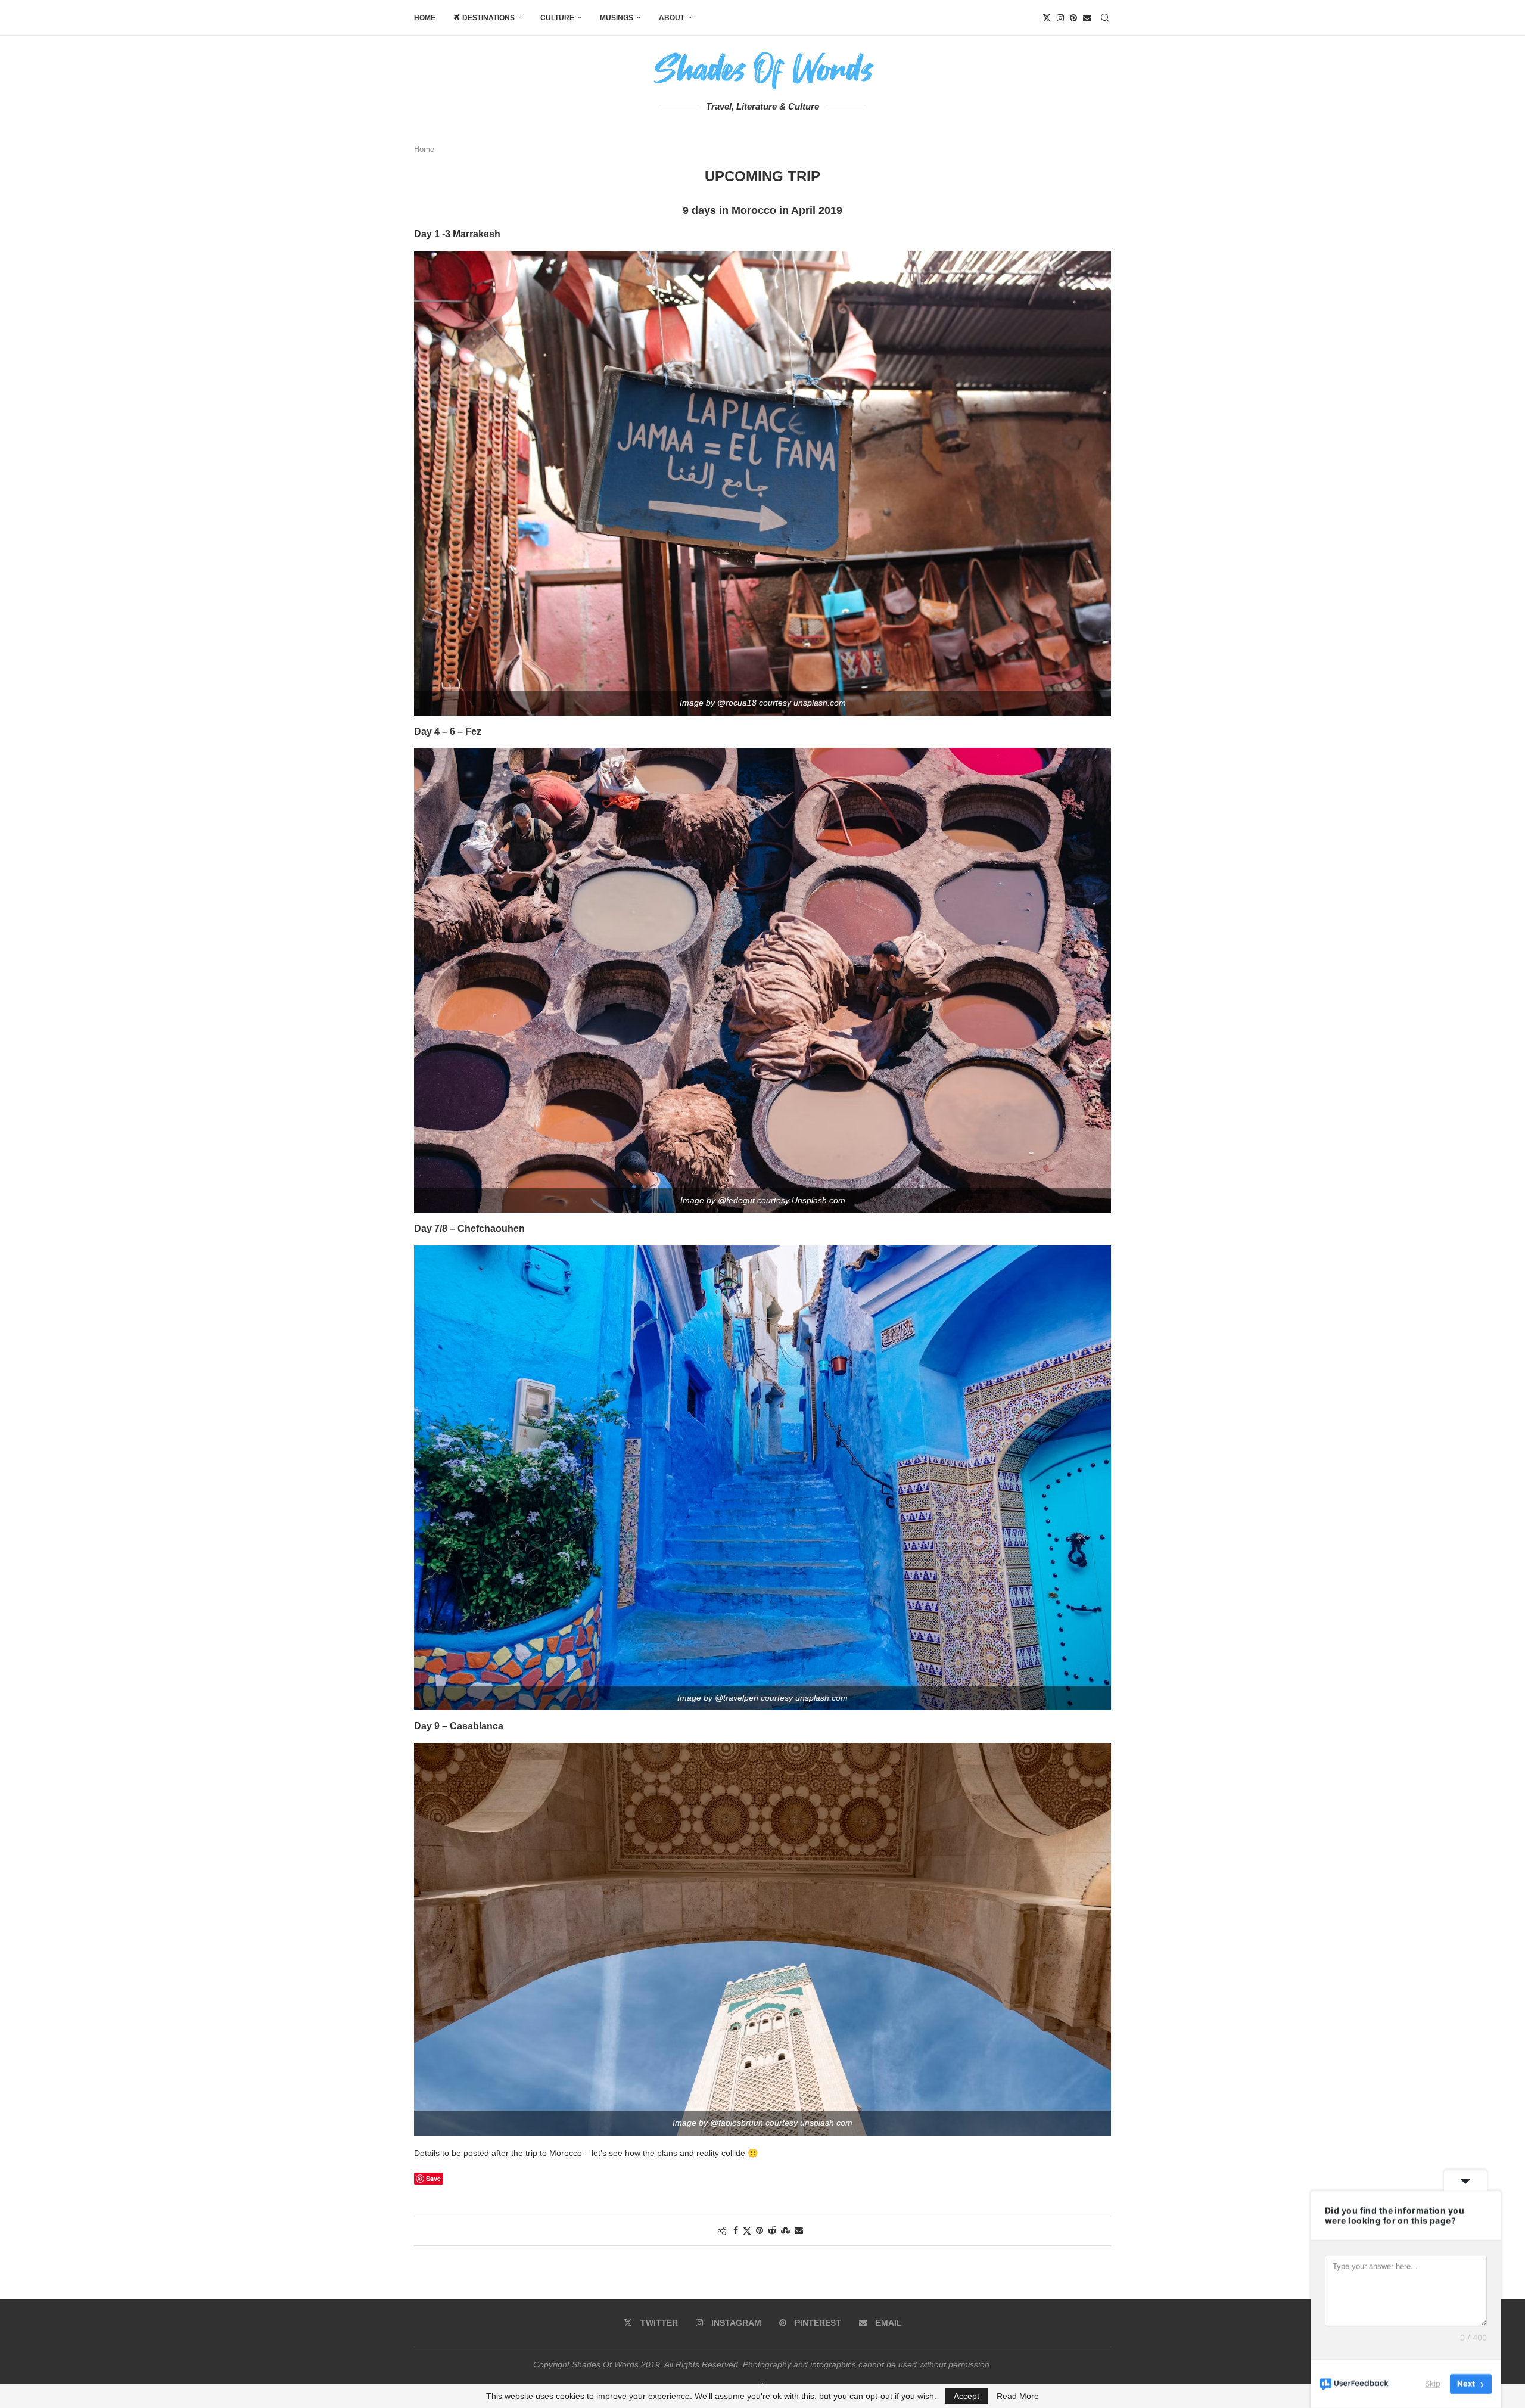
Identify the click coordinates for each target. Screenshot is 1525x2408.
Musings (617, 18)
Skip (1433, 2384)
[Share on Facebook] (736, 2230)
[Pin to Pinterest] (760, 2230)
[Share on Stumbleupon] (785, 2230)
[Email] (1087, 18)
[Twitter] (1047, 18)
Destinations (488, 18)
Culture (557, 18)
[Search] (1105, 18)
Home (425, 18)
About (672, 18)
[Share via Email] (799, 2230)
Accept (967, 2396)
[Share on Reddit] (772, 2230)
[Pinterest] (1073, 18)
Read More (1018, 2396)
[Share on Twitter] (747, 2231)
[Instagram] (1060, 18)
